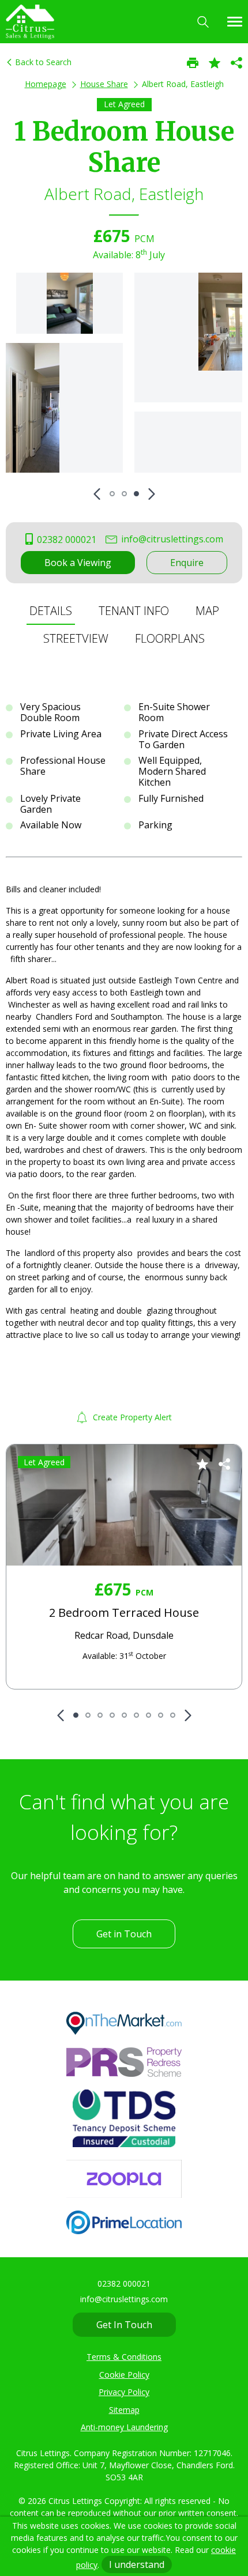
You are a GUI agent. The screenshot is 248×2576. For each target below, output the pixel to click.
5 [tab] (124, 1715)
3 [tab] (136, 494)
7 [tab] (149, 1715)
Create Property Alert (131, 1417)
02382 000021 (65, 540)
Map (207, 611)
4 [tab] (112, 1715)
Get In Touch (124, 2325)
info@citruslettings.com (171, 539)
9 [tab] (173, 1715)
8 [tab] (161, 1715)
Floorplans (170, 638)
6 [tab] (136, 1715)
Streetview (76, 638)
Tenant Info (134, 611)
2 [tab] (124, 494)
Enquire (187, 563)
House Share (104, 84)
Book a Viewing (78, 563)
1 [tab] (112, 494)
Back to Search (42, 62)
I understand (137, 2564)
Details (51, 611)
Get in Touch (124, 1934)
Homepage (46, 84)
